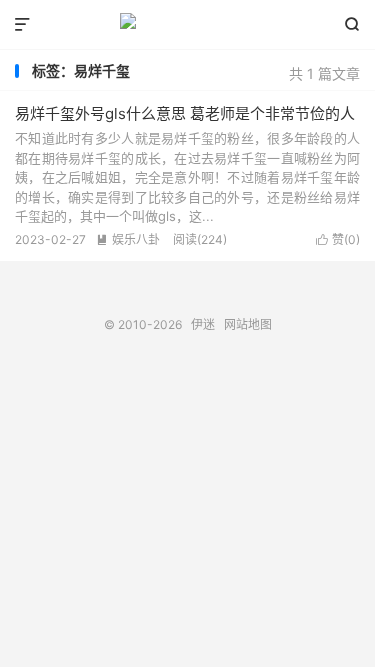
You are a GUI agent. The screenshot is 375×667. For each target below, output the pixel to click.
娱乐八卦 (128, 239)
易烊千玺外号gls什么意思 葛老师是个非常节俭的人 (185, 113)
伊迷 (187, 25)
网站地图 (248, 324)
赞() (338, 239)
